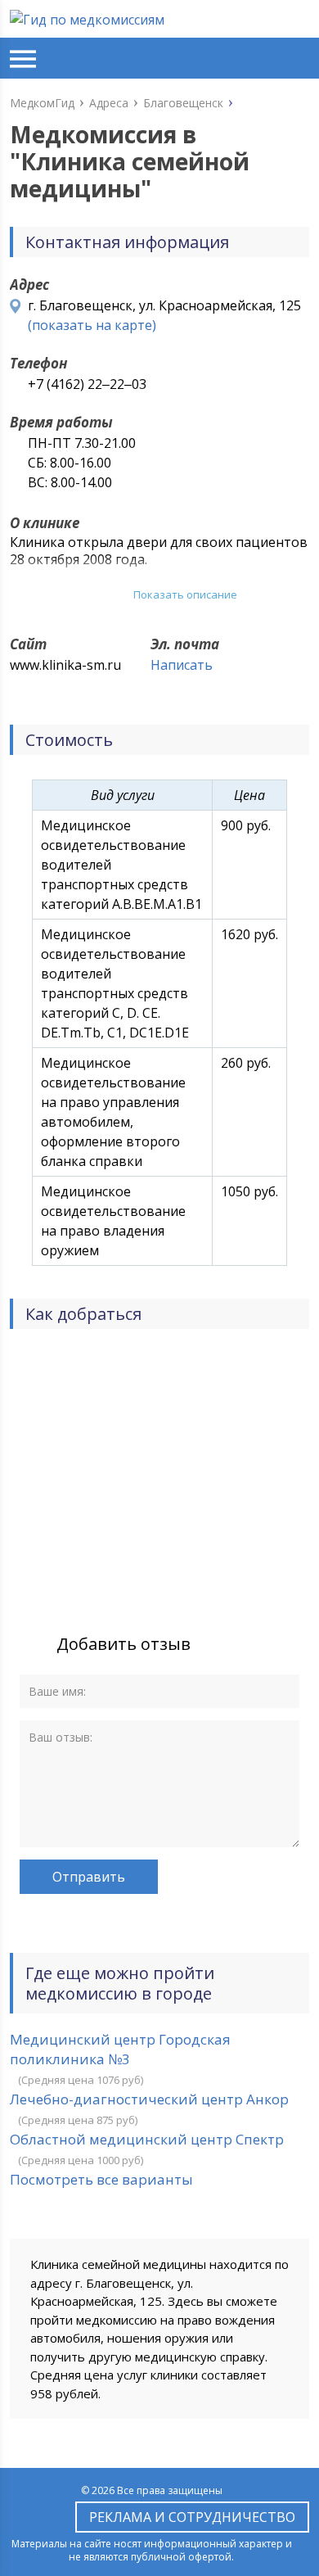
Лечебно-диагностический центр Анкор (149, 2099)
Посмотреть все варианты (101, 2179)
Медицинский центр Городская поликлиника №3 (120, 2049)
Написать (182, 665)
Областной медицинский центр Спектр (147, 2139)
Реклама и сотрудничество (192, 2517)
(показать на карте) (92, 325)
